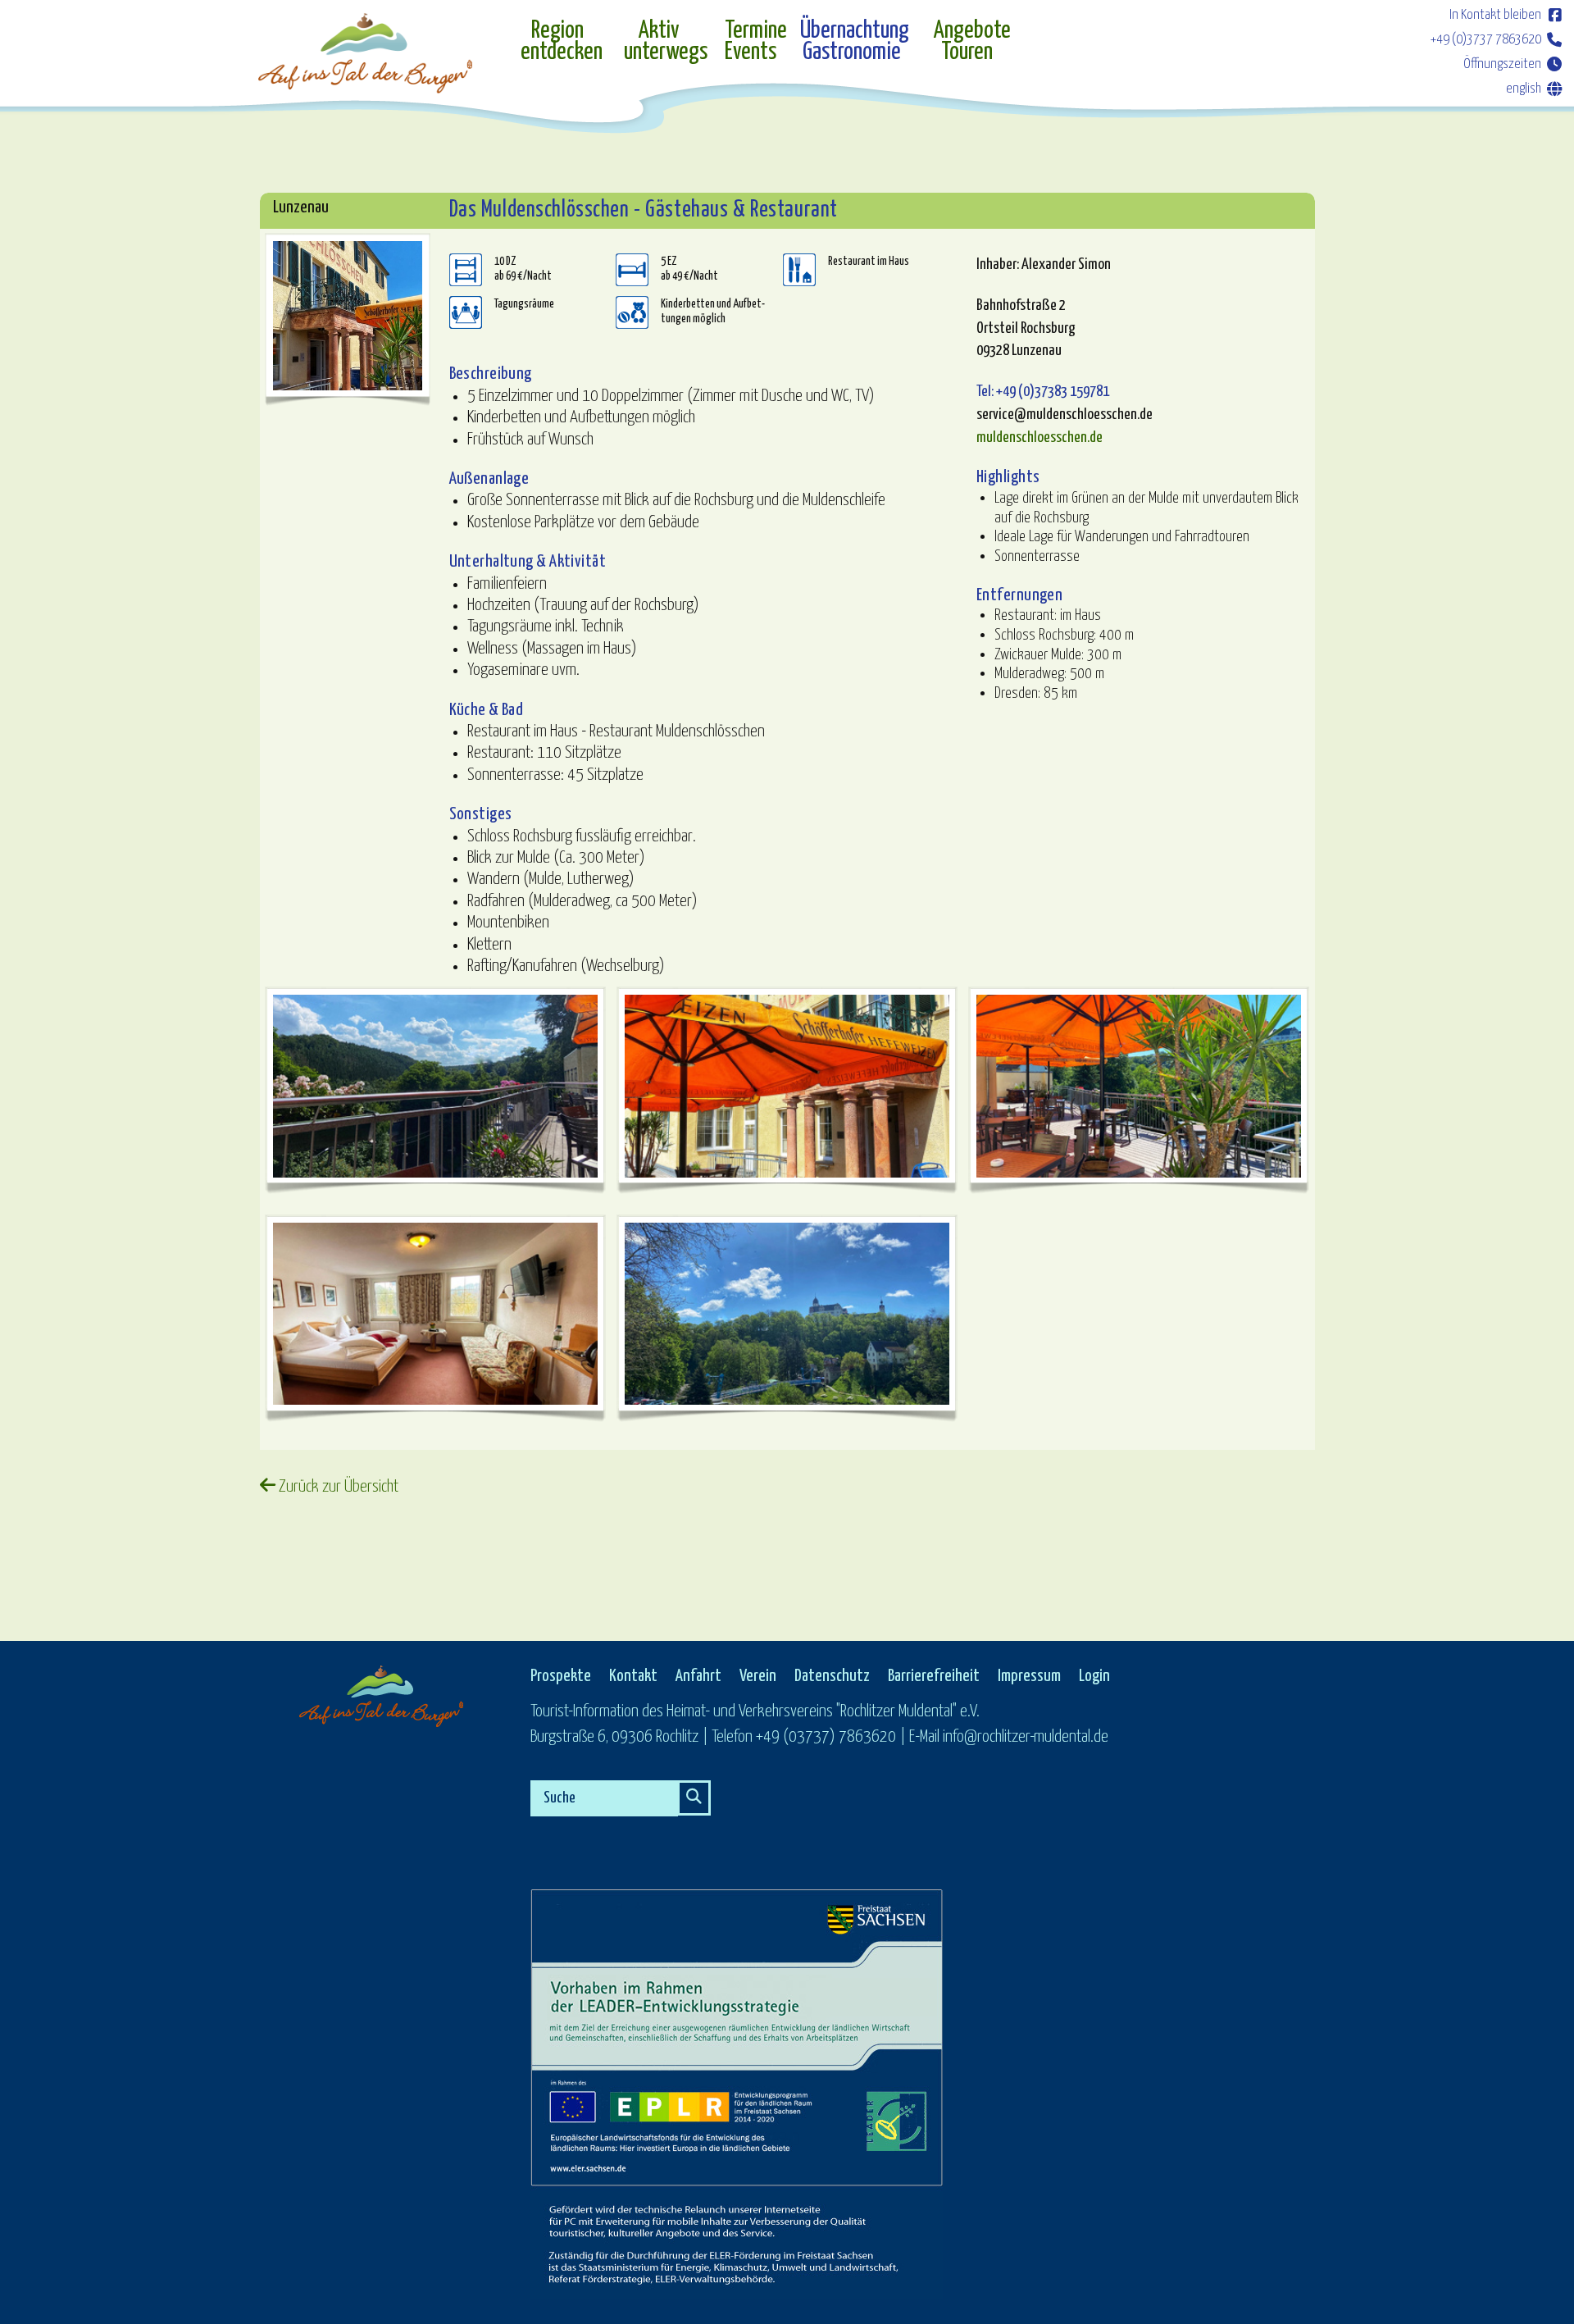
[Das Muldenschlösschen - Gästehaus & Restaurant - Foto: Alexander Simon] (348, 316)
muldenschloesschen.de (1039, 437)
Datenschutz (832, 1676)
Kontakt (633, 1676)
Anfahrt (698, 1676)
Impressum (1029, 1676)
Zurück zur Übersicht (337, 1487)
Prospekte (561, 1676)
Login (1094, 1676)
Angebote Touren (972, 42)
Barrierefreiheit (934, 1676)
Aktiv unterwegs (666, 42)
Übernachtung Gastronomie (855, 42)
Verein (758, 1676)
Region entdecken (562, 42)
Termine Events (754, 42)
